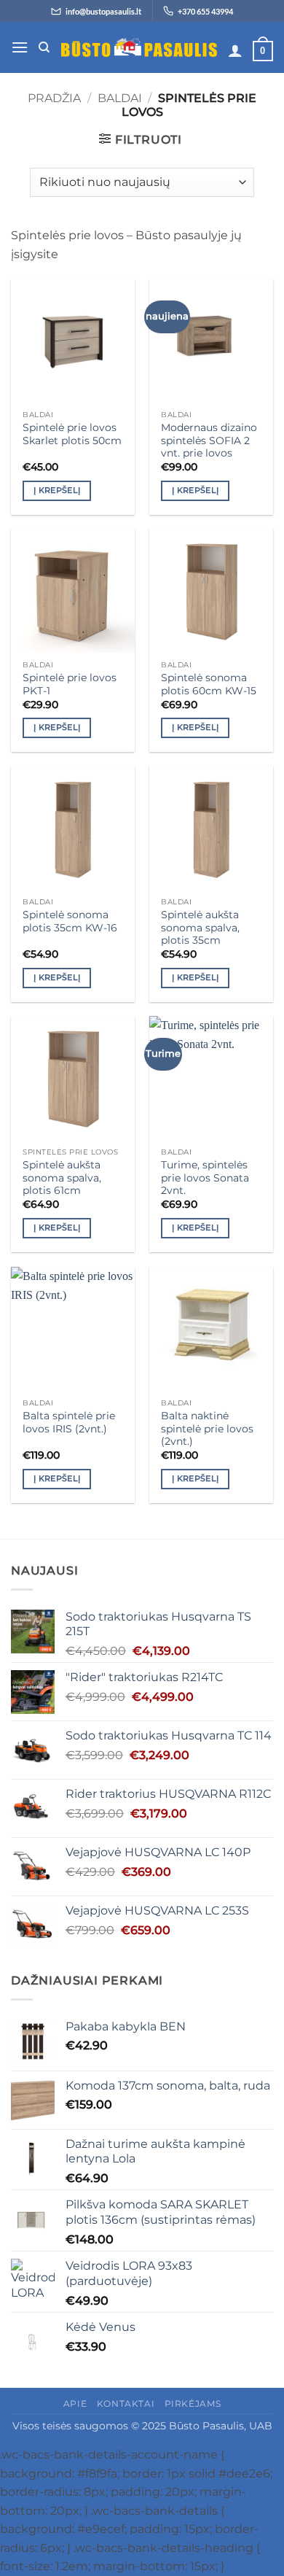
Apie (75, 2404)
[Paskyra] (235, 50)
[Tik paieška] (44, 47)
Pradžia (54, 98)
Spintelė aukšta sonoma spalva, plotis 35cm (200, 927)
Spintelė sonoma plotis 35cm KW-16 (70, 921)
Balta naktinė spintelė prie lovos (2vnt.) (207, 1428)
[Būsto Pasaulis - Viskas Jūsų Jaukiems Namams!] (139, 48)
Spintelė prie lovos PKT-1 (70, 684)
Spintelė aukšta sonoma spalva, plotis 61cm (62, 1178)
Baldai (120, 98)
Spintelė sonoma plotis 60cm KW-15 (209, 684)
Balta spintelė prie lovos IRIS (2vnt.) (69, 1422)
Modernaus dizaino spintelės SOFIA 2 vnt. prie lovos (209, 440)
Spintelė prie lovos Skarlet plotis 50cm (72, 434)
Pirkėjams (193, 2404)
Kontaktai (126, 2404)
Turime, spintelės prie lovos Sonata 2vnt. (205, 1178)
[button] (20, 47)
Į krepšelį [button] (57, 490)
